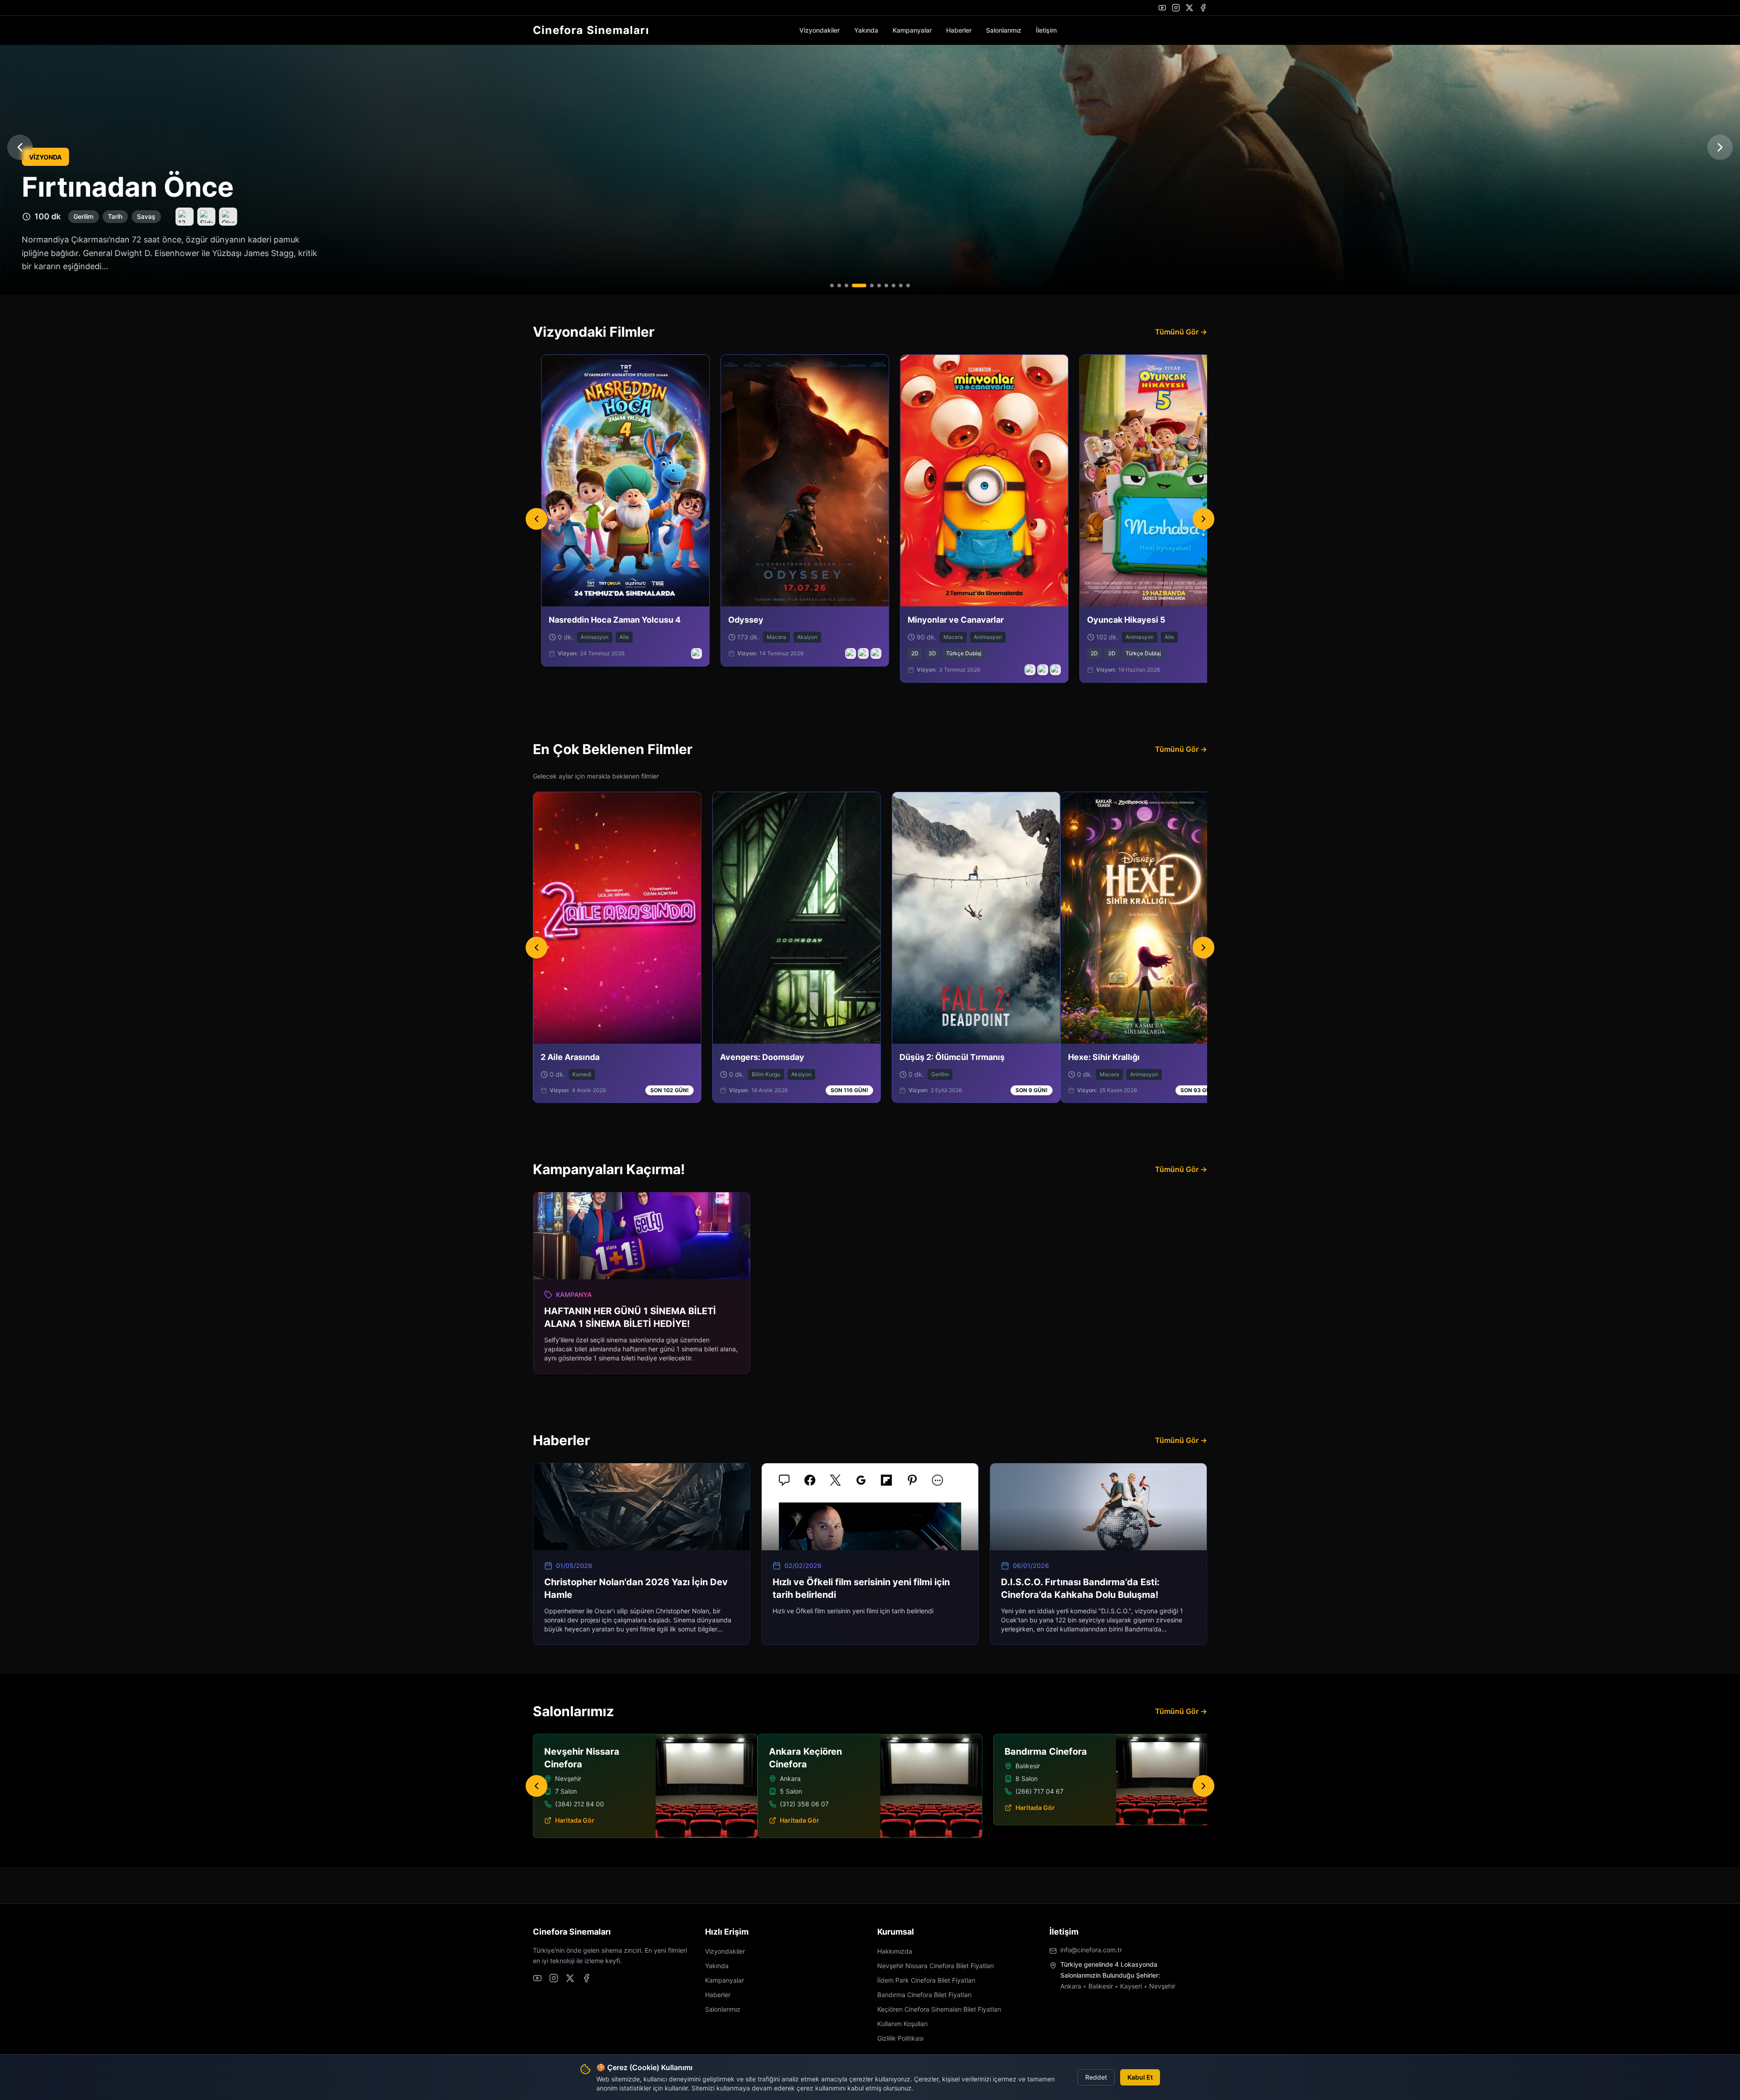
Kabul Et (1140, 2077)
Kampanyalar (912, 30)
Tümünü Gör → (1181, 332)
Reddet (1096, 2077)
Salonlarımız (1004, 30)
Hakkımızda (895, 1951)
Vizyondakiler (819, 30)
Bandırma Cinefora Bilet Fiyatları (924, 1995)
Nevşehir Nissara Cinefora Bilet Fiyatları (935, 1966)
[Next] (1203, 519)
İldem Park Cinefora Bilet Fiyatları (926, 1980)
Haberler (959, 30)
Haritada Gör (575, 1807)
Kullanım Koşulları (902, 2024)
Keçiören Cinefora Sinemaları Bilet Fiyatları (939, 2009)
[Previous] (536, 519)
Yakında (866, 30)
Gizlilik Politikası (900, 2038)
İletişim (1046, 30)
